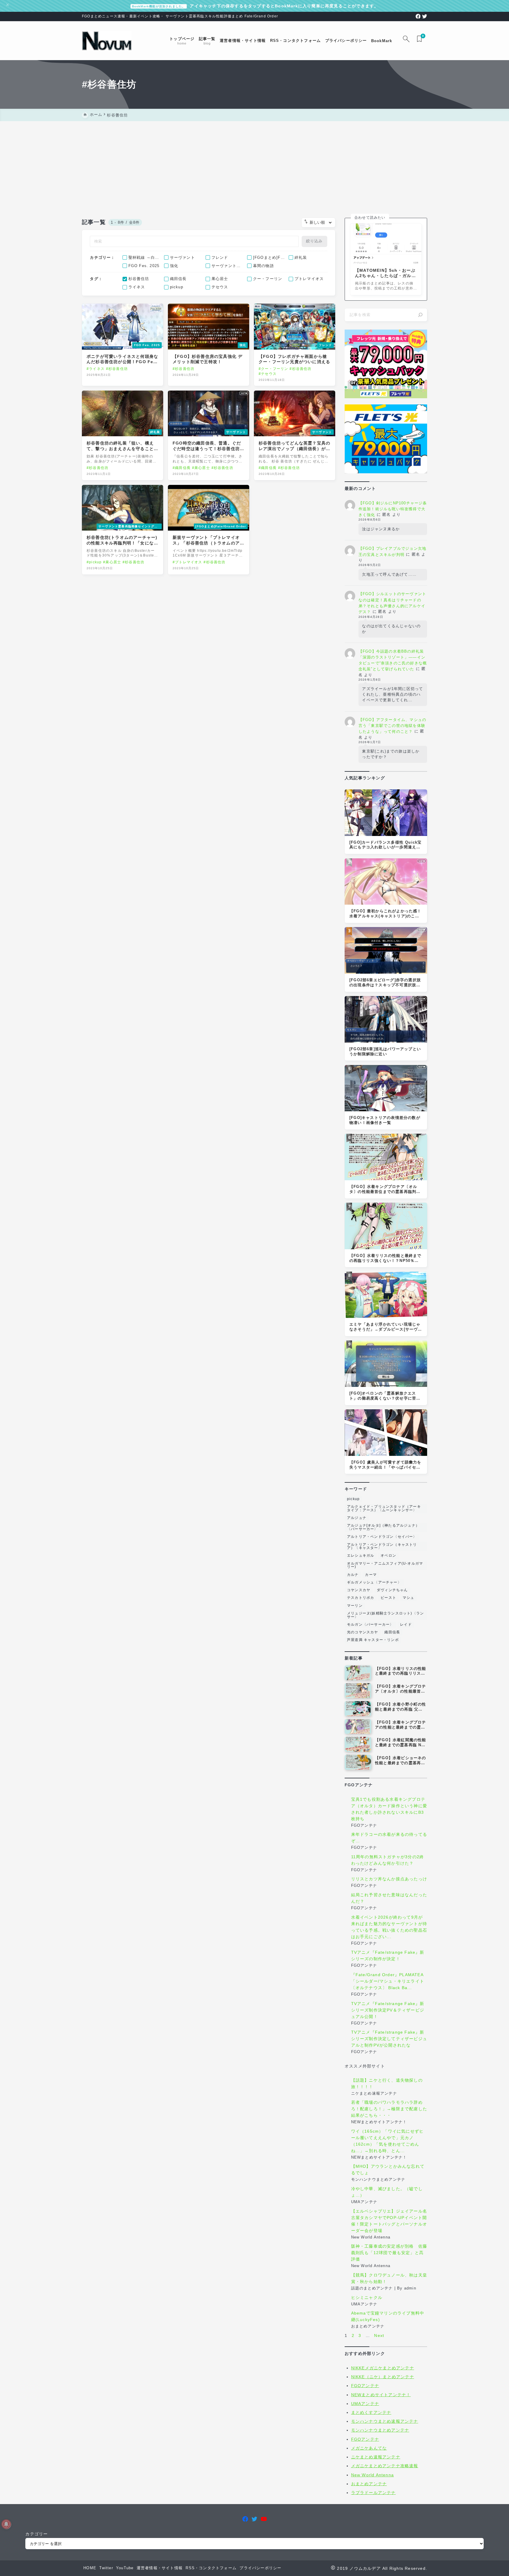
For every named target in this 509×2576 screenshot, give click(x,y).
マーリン (355, 1606)
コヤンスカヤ (359, 1590)
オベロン (388, 1556)
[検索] (420, 315)
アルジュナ (357, 1518)
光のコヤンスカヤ (363, 1632)
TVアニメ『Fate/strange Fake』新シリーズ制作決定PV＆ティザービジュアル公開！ (388, 2010)
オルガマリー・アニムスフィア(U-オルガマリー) (385, 1565)
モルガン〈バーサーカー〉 (370, 1624)
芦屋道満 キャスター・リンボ (373, 1640)
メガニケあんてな (369, 2448)
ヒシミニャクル (367, 2297)
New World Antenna (372, 2475)
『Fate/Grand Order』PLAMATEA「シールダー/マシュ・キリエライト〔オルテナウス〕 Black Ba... (388, 1981)
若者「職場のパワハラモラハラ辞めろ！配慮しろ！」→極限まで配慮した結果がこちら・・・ (389, 2109)
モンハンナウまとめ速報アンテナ (385, 2421)
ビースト (388, 1598)
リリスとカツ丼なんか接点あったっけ (389, 1879)
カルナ (353, 1575)
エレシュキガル (361, 1556)
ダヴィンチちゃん (392, 1590)
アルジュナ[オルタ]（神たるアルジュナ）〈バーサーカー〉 (383, 1527)
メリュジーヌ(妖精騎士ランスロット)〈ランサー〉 (385, 1615)
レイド (406, 1624)
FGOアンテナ (365, 2386)
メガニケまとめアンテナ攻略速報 (385, 2466)
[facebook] (418, 16)
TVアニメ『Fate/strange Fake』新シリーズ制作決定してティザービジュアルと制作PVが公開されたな (389, 2039)
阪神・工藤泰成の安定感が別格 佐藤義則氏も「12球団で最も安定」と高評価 (389, 2253)
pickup (353, 1499)
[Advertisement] (254, 165)
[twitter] (425, 16)
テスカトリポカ (361, 1598)
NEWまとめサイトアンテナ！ (381, 2395)
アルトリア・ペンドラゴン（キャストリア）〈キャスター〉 (382, 1546)
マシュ (409, 1598)
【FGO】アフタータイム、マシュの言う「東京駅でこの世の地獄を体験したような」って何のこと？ (392, 726)
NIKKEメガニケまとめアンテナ (383, 2368)
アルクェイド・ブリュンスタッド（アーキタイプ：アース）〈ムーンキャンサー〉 (384, 1508)
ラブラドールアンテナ (374, 2493)
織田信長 (392, 1632)
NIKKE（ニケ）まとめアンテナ (383, 2377)
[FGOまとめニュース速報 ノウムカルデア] (107, 41)
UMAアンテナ (365, 2404)
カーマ (371, 1575)
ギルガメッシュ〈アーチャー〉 (374, 1582)
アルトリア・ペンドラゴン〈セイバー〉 (382, 1537)
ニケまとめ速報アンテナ (376, 2457)
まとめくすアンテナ (371, 2412)
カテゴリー (37, 2534)
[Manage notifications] (6, 2524)
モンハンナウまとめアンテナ (380, 2430)
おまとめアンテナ (369, 2484)
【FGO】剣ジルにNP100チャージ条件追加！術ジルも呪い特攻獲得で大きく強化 (393, 509)
